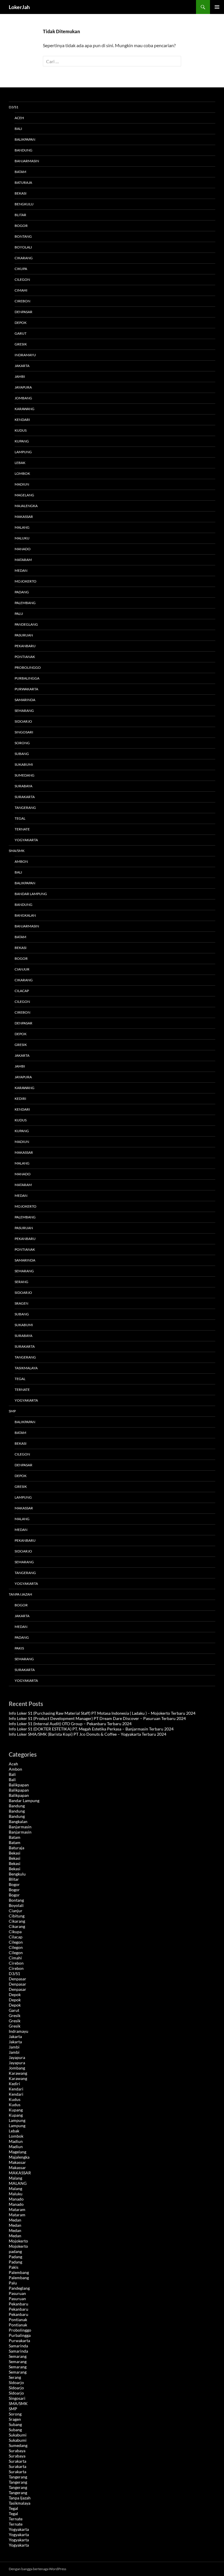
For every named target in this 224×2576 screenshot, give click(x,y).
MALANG (22, 1163)
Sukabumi (24, 764)
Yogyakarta (26, 840)
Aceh (19, 118)
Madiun (22, 484)
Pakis (19, 1648)
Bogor (21, 226)
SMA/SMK (17, 851)
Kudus (21, 430)
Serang (21, 1282)
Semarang (24, 711)
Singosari (24, 732)
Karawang (24, 409)
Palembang (25, 603)
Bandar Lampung (31, 894)
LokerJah (19, 7)
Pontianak (25, 657)
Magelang (24, 495)
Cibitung (17, 1916)
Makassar (24, 517)
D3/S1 (14, 107)
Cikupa (21, 269)
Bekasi (21, 193)
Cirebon (22, 301)
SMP (12, 1411)
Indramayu (25, 355)
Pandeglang (26, 624)
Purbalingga (27, 678)
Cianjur (22, 969)
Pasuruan (24, 635)
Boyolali (23, 247)
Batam (20, 172)
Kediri (20, 1099)
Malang (22, 527)
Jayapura (23, 387)
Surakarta (25, 797)
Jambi (20, 376)
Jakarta (22, 366)
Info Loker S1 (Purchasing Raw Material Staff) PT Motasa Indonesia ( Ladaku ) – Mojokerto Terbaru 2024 (102, 1713)
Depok (21, 323)
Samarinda (25, 700)
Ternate (22, 829)
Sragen (21, 1303)
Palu (19, 614)
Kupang (22, 441)
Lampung (23, 452)
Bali (18, 129)
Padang (22, 592)
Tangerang (25, 808)
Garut (21, 333)
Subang (22, 754)
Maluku (22, 538)
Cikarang (24, 258)
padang (15, 2251)
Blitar (20, 215)
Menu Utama (217, 7)
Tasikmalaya (26, 1368)
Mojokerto (26, 581)
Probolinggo (28, 667)
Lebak (20, 463)
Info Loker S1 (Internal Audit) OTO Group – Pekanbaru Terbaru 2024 (70, 1724)
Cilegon (22, 279)
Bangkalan (25, 915)
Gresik (21, 344)
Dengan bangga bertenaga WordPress (37, 2569)
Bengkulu (24, 204)
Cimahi (21, 290)
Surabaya (23, 786)
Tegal (20, 818)
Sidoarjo (23, 721)
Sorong (22, 743)
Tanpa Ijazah (20, 1594)
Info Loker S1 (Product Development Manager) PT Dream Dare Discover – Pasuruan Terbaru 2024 (97, 1718)
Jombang (23, 398)
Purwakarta (26, 689)
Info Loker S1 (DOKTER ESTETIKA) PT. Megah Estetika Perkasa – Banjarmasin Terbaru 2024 (91, 1729)
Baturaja (23, 182)
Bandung (23, 150)
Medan (21, 570)
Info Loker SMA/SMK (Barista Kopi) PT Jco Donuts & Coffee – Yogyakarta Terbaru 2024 (87, 1734)
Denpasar (23, 312)
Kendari (22, 420)
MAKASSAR (24, 1152)
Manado (23, 549)
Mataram (23, 560)
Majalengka (26, 506)
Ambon (21, 861)
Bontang (23, 236)
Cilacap (22, 991)
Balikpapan (25, 139)
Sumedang (24, 775)
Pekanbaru (25, 646)
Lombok (22, 473)
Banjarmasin (27, 161)
